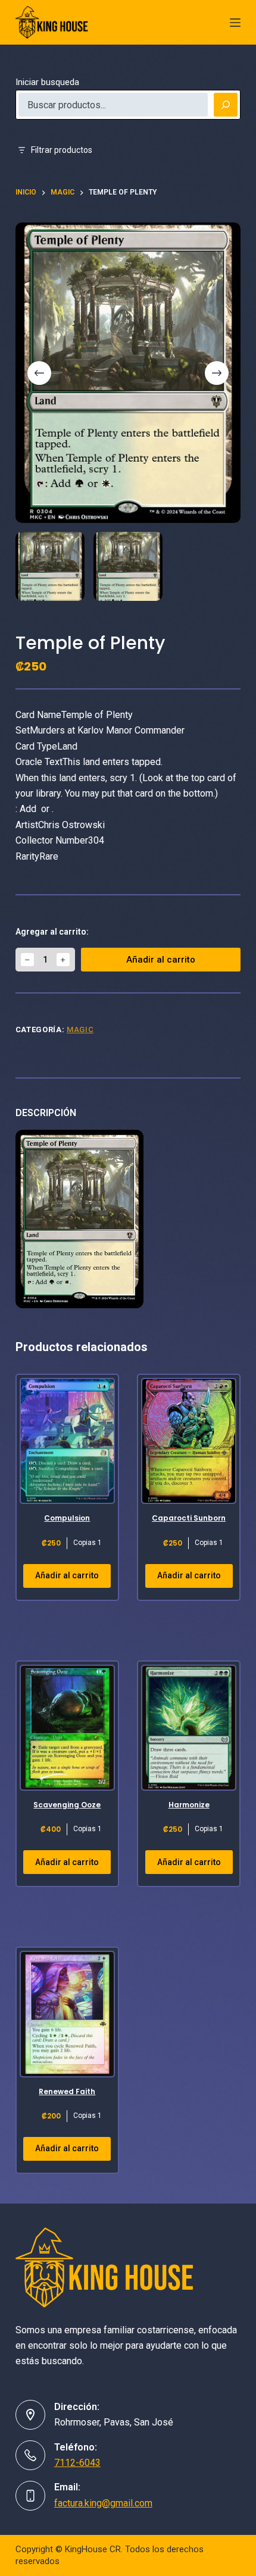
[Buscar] (226, 105)
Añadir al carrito (161, 960)
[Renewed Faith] (67, 2014)
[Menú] (235, 23)
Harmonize (189, 1805)
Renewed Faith (67, 2091)
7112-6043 (77, 2463)
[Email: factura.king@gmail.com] (30, 2496)
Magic (80, 1030)
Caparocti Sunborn (189, 1518)
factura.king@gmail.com (103, 2503)
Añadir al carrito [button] (67, 1575)
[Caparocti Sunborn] (189, 1441)
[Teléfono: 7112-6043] (30, 2455)
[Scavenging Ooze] (67, 1728)
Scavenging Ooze (67, 1805)
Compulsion (67, 1518)
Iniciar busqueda (47, 82)
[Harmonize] (189, 1728)
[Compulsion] (67, 1441)
